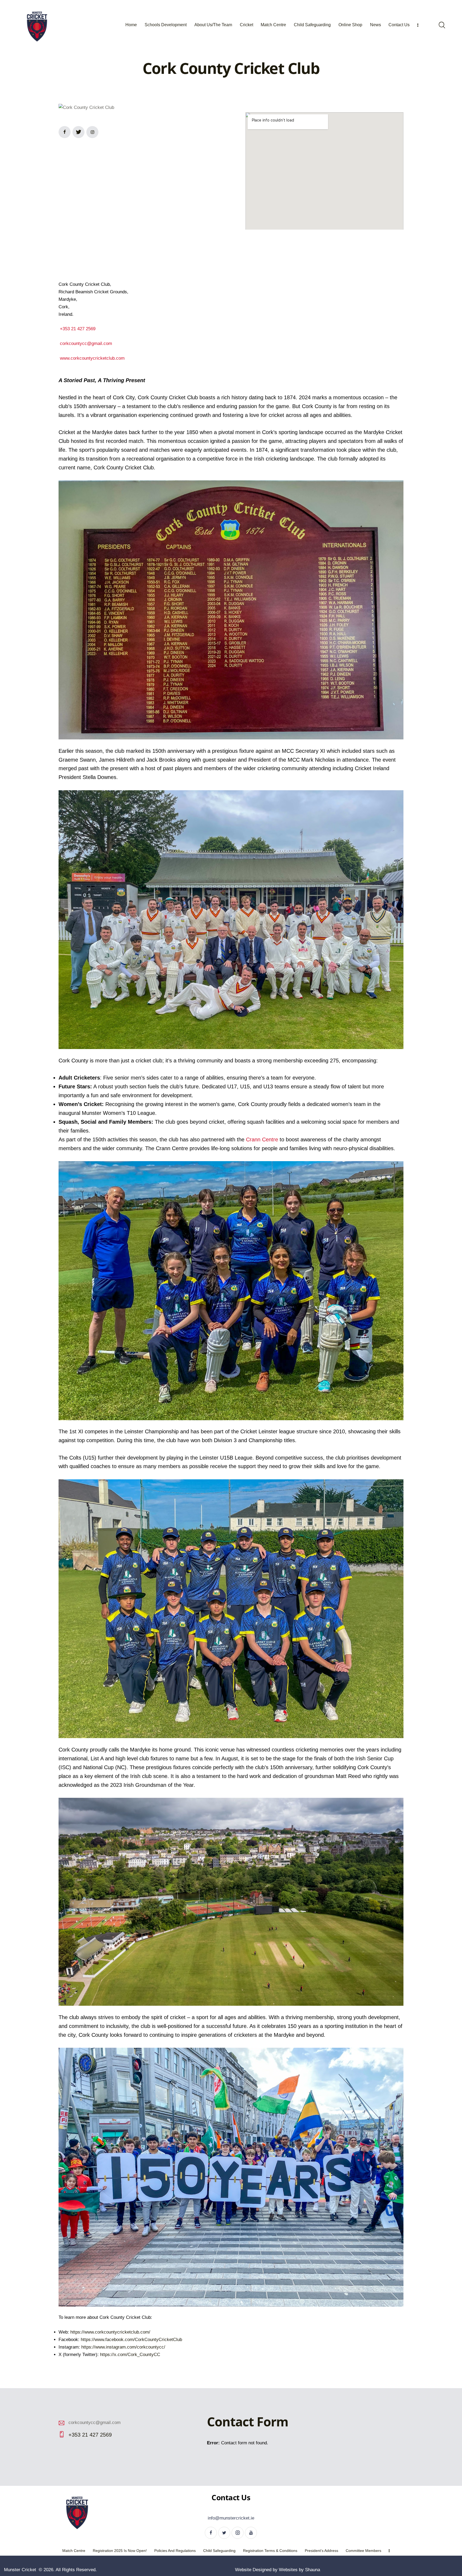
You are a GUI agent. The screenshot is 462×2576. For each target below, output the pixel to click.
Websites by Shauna (299, 2570)
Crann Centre (262, 1139)
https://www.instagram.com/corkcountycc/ (123, 2347)
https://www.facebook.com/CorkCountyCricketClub (131, 2340)
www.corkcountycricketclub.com (92, 358)
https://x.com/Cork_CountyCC (130, 2355)
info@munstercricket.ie (231, 2518)
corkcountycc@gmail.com (86, 343)
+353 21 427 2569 (78, 329)
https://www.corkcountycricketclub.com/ (110, 2332)
